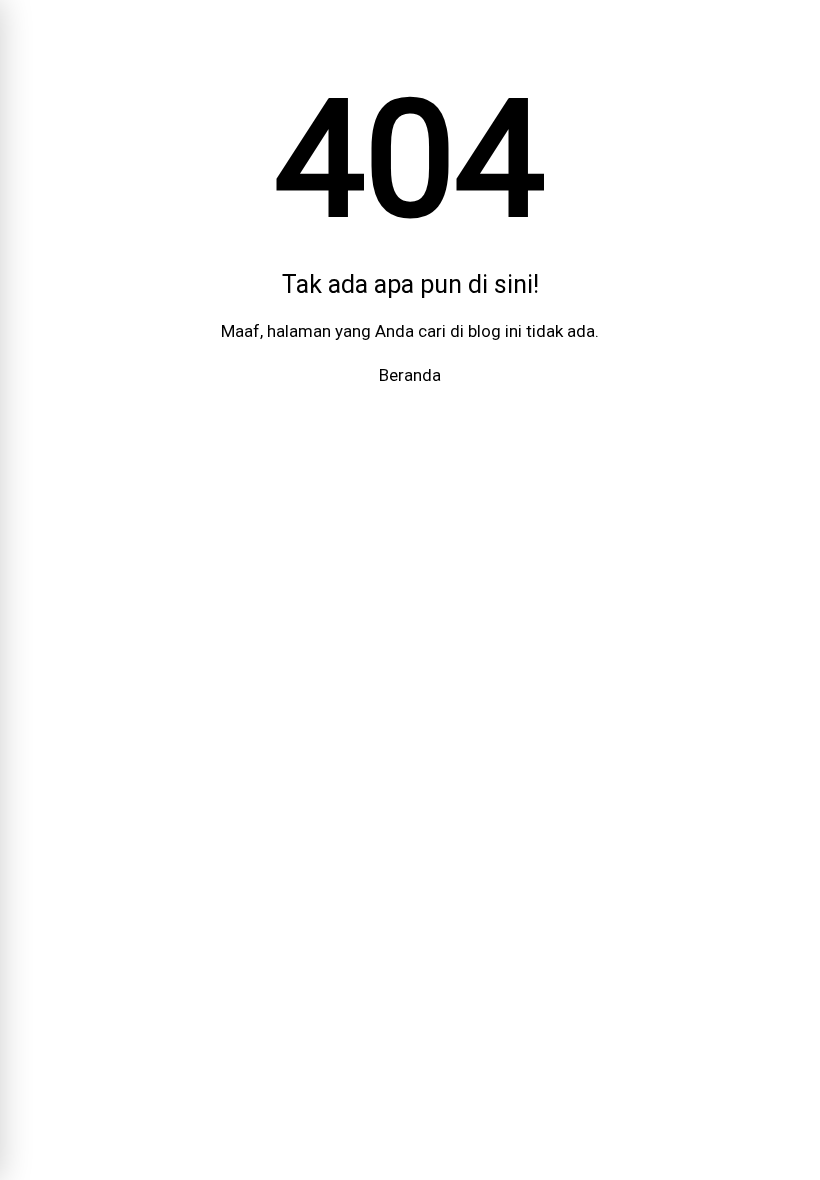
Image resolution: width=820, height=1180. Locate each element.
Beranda (410, 375)
